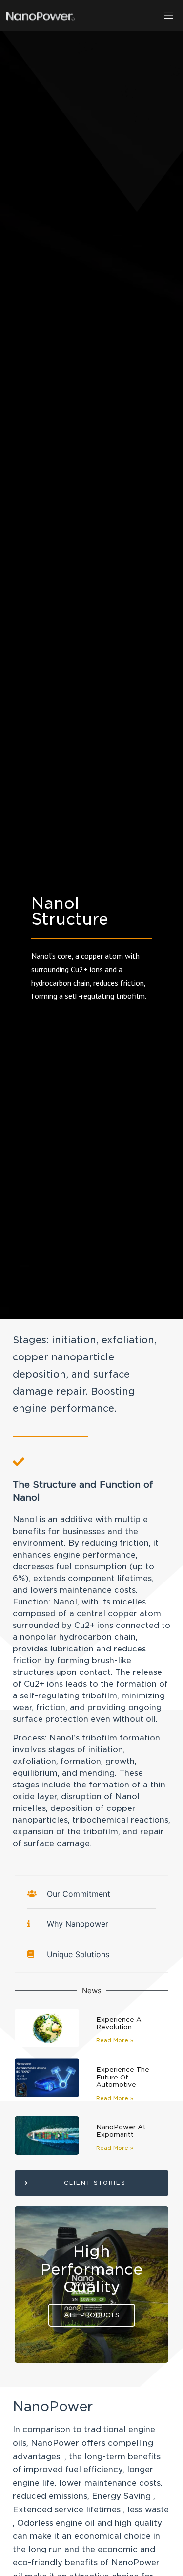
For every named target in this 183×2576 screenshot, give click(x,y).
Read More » (115, 2040)
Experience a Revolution (119, 2023)
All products (92, 2315)
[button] (169, 15)
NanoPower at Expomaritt (121, 2131)
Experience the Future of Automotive (123, 2077)
